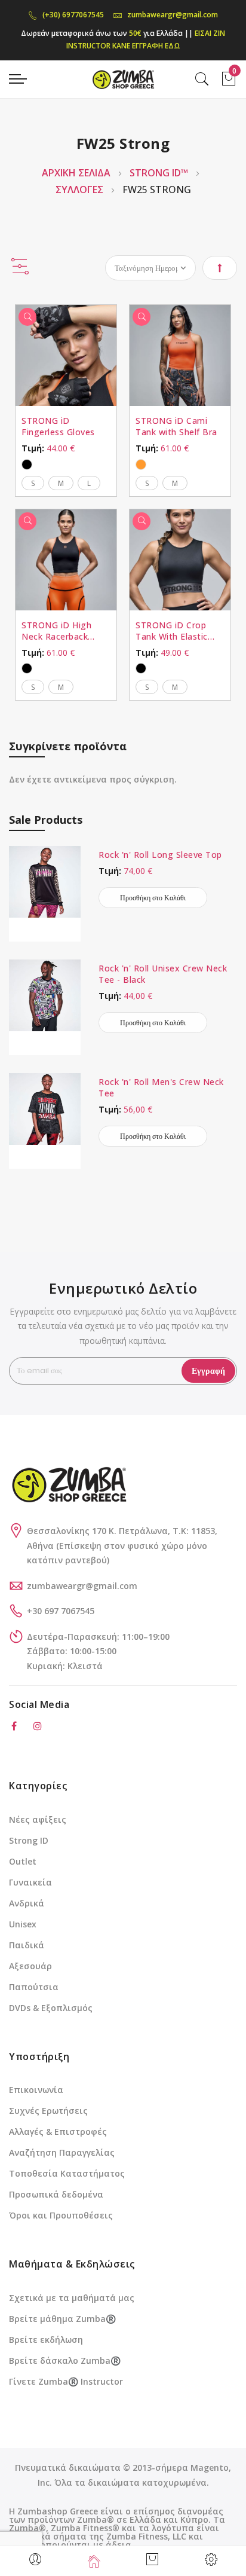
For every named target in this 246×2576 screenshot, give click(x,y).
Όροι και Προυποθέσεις (61, 2215)
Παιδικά (27, 1945)
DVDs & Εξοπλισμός (51, 2008)
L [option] (89, 483)
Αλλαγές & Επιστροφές (58, 2132)
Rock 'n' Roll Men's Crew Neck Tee (161, 1087)
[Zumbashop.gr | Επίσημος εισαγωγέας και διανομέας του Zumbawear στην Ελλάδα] (123, 79)
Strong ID (29, 1840)
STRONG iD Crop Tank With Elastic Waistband (172, 631)
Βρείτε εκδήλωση (46, 2340)
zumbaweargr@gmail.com (173, 15)
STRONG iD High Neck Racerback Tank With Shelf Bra (63, 631)
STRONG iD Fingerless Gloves (58, 426)
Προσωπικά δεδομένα (56, 2194)
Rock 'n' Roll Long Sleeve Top (160, 855)
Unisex (23, 1924)
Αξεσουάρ (30, 1966)
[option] (27, 465)
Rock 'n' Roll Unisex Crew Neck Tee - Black (163, 974)
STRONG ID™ (160, 173)
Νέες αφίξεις (38, 1819)
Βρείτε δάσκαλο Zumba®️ (65, 2360)
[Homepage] (94, 2561)
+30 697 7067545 (61, 1611)
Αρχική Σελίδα (77, 173)
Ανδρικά (27, 1903)
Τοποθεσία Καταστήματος (67, 2173)
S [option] (33, 483)
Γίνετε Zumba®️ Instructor (66, 2381)
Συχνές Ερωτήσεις (48, 2111)
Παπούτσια (34, 1987)
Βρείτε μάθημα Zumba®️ (62, 2319)
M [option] (61, 483)
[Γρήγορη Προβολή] (27, 317)
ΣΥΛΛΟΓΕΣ (81, 190)
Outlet (23, 1861)
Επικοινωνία (36, 2090)
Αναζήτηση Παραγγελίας (62, 2152)
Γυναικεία (30, 1882)
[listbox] (66, 463)
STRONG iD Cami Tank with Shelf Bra (176, 426)
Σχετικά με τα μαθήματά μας (72, 2298)
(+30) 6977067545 (73, 15)
